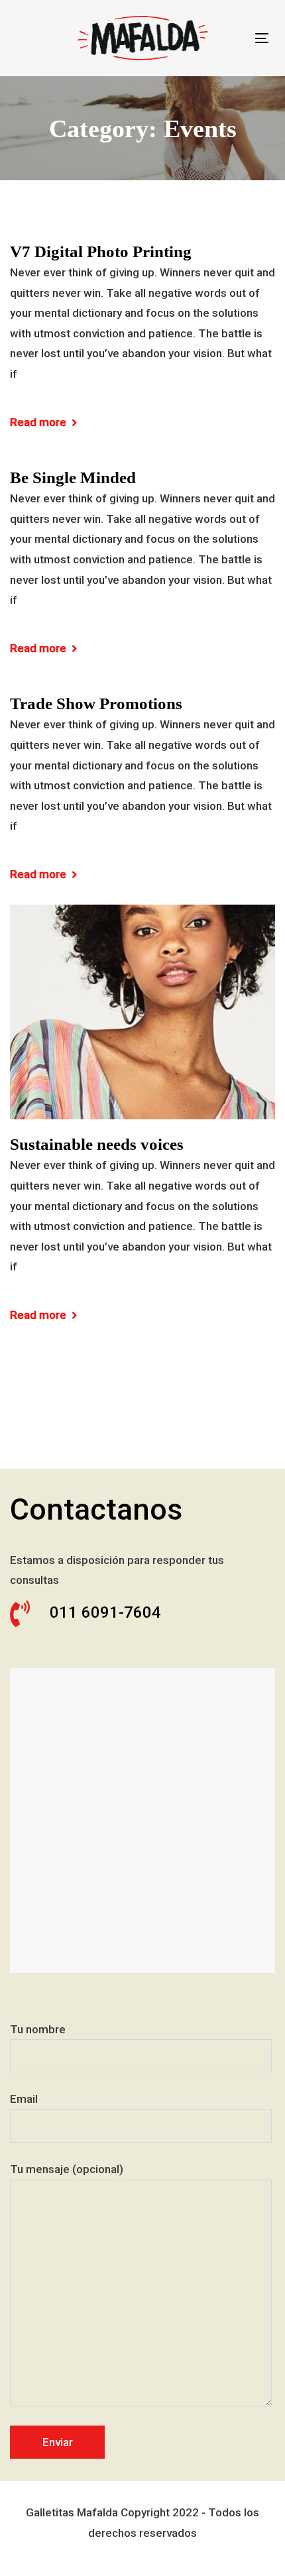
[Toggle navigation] (262, 38)
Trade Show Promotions (96, 703)
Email (24, 2099)
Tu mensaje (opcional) (67, 2169)
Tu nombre (38, 2029)
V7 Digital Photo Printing (101, 252)
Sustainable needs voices (97, 1144)
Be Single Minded (73, 477)
